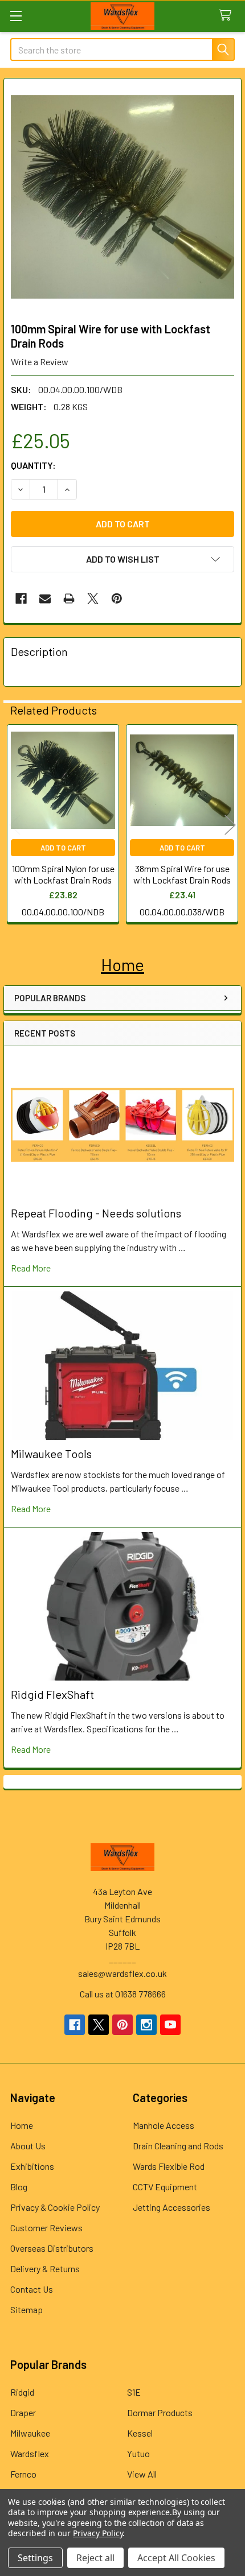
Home (22, 2125)
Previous (15, 825)
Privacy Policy (98, 2533)
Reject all (95, 2558)
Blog (19, 2187)
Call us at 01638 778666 (123, 1994)
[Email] (45, 598)
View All (142, 2474)
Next (230, 825)
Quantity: (33, 465)
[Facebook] (21, 598)
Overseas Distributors (52, 2248)
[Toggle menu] (16, 16)
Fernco (23, 2474)
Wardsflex (30, 2453)
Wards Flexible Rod (169, 2166)
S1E (134, 2392)
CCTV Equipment (165, 2187)
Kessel (140, 2433)
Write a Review (40, 362)
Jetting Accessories (171, 2207)
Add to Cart (63, 848)
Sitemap (26, 2309)
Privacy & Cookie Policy (55, 2207)
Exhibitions (32, 2166)
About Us (28, 2146)
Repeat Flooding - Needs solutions (96, 1213)
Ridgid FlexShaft (52, 1694)
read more (31, 1268)
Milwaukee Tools (51, 1454)
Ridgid (22, 2392)
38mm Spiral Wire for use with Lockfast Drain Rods (182, 874)
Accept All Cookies (176, 2558)
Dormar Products (160, 2412)
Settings (35, 2558)
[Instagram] (146, 2025)
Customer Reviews (46, 2228)
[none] (122, 197)
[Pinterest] (117, 598)
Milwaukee (30, 2433)
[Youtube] (170, 2025)
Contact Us (32, 2289)
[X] (93, 598)
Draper (23, 2412)
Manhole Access (164, 2125)
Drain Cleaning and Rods (178, 2146)
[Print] (69, 598)
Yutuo (138, 2453)
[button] (122, 965)
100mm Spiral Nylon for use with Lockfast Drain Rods (63, 874)
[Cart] (228, 16)
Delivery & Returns (45, 2269)
